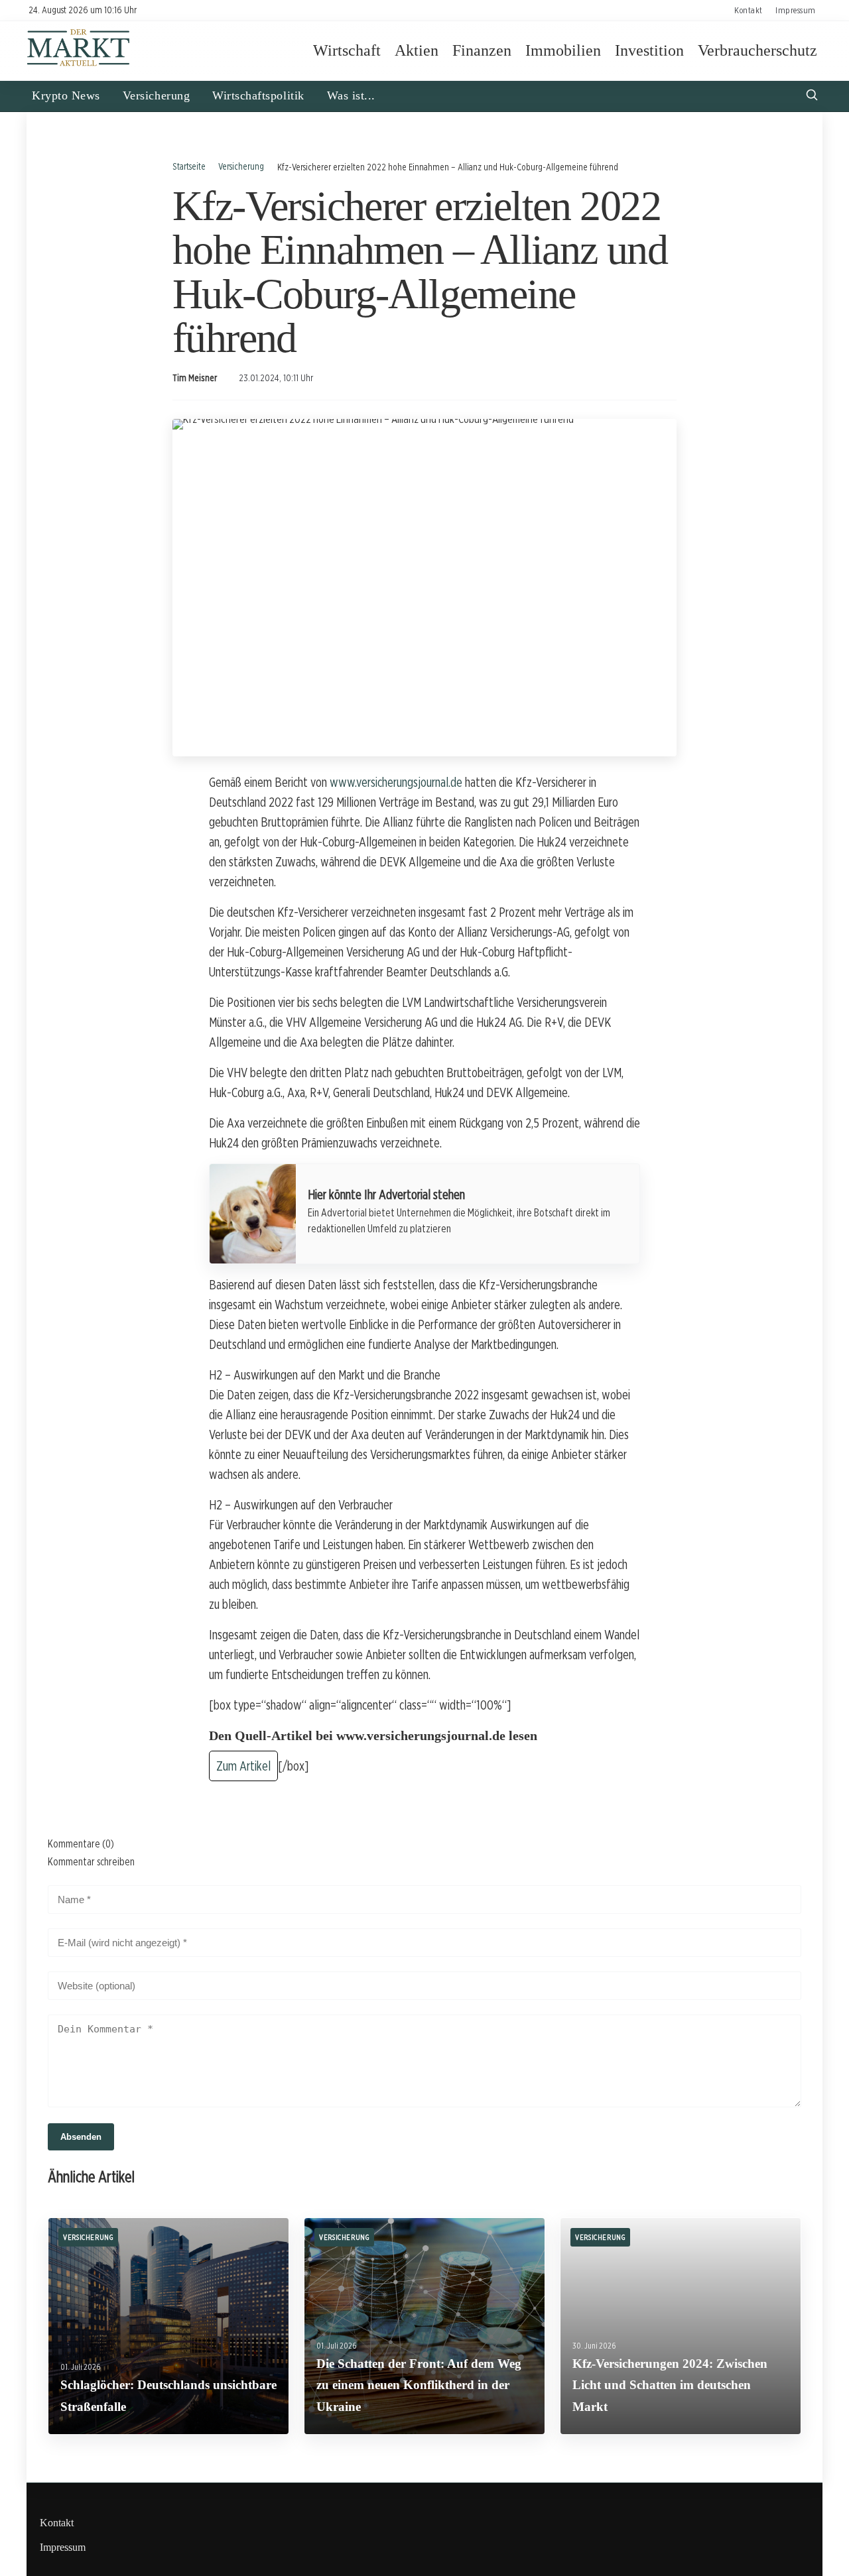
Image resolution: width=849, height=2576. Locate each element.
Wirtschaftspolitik (258, 95)
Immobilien (563, 50)
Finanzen (482, 50)
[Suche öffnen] (812, 96)
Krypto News (66, 95)
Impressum (796, 10)
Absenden (81, 2137)
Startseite (189, 166)
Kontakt (749, 10)
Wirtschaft (347, 50)
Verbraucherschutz (757, 50)
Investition (649, 50)
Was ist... (351, 95)
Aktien (417, 50)
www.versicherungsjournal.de (396, 782)
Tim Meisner (195, 378)
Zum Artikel (243, 1766)
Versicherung (156, 95)
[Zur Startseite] (79, 65)
